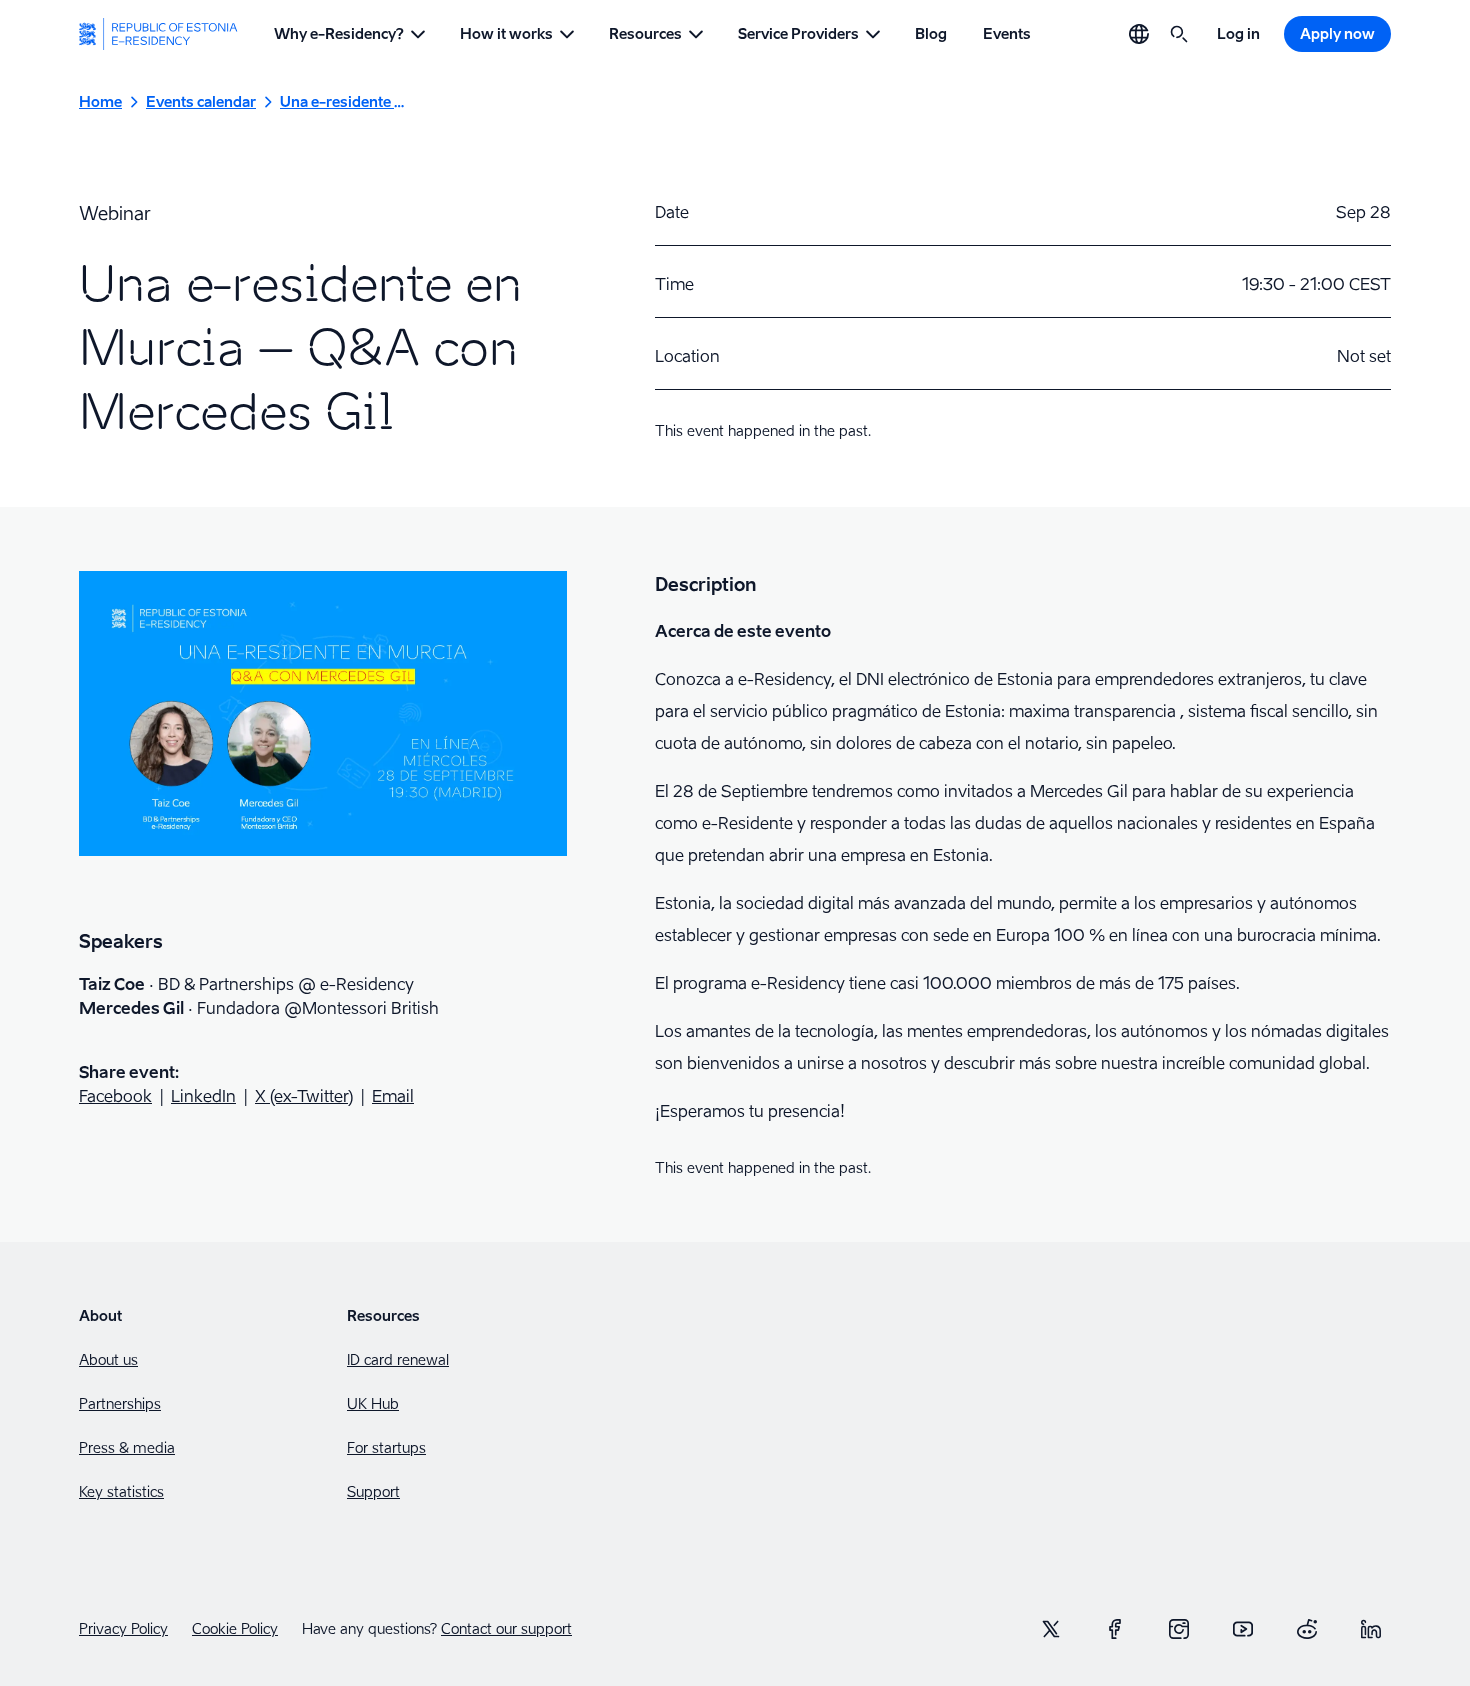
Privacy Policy (123, 1629)
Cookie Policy (235, 1629)
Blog (931, 33)
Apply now (1337, 33)
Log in (1238, 33)
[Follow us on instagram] (1179, 1629)
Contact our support (506, 1628)
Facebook (115, 1096)
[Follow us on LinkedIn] (1371, 1629)
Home (100, 101)
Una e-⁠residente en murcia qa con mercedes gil (342, 101)
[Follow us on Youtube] (1243, 1629)
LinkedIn (203, 1096)
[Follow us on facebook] (1115, 1629)
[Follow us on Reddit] (1307, 1629)
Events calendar (201, 101)
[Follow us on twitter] (1051, 1629)
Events (1007, 33)
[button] (349, 34)
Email (393, 1096)
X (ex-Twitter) (304, 1096)
